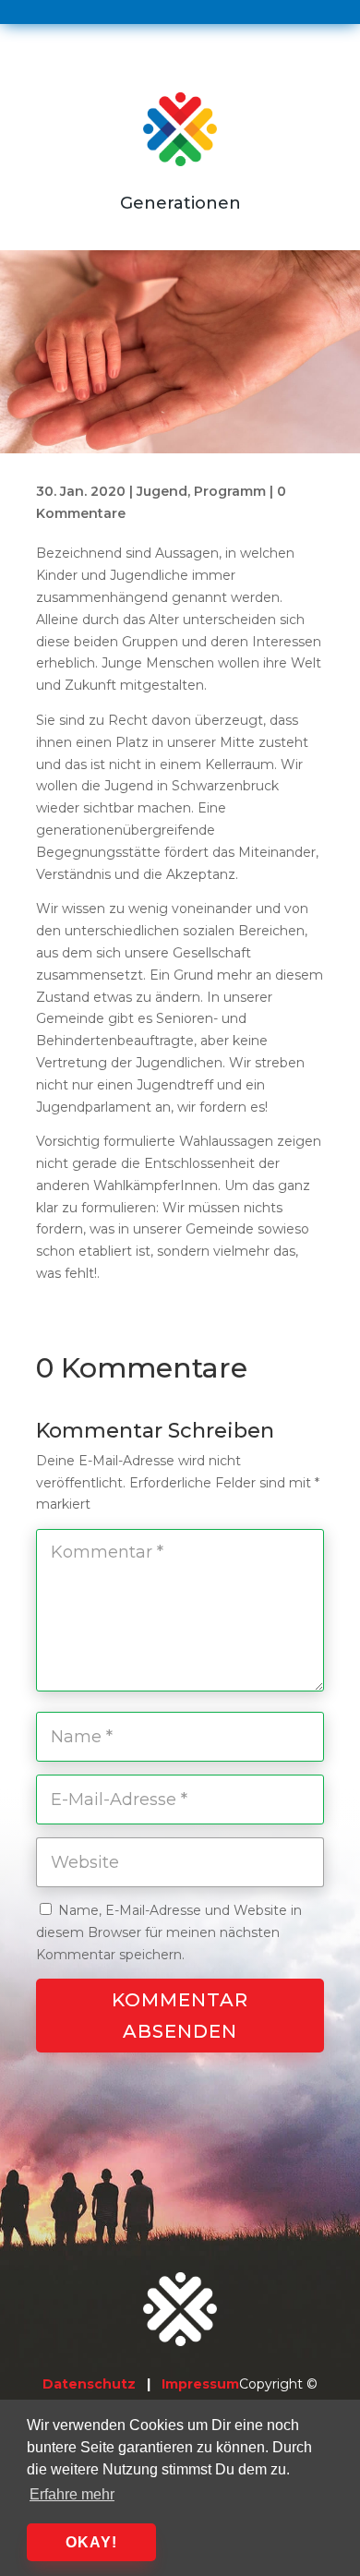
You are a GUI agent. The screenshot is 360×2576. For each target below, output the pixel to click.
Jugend (162, 491)
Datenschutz (89, 2384)
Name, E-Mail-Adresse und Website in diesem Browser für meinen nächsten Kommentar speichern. (169, 1932)
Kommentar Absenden (180, 2016)
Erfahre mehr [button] (72, 2494)
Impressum (200, 2384)
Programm (230, 491)
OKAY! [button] (91, 2542)
